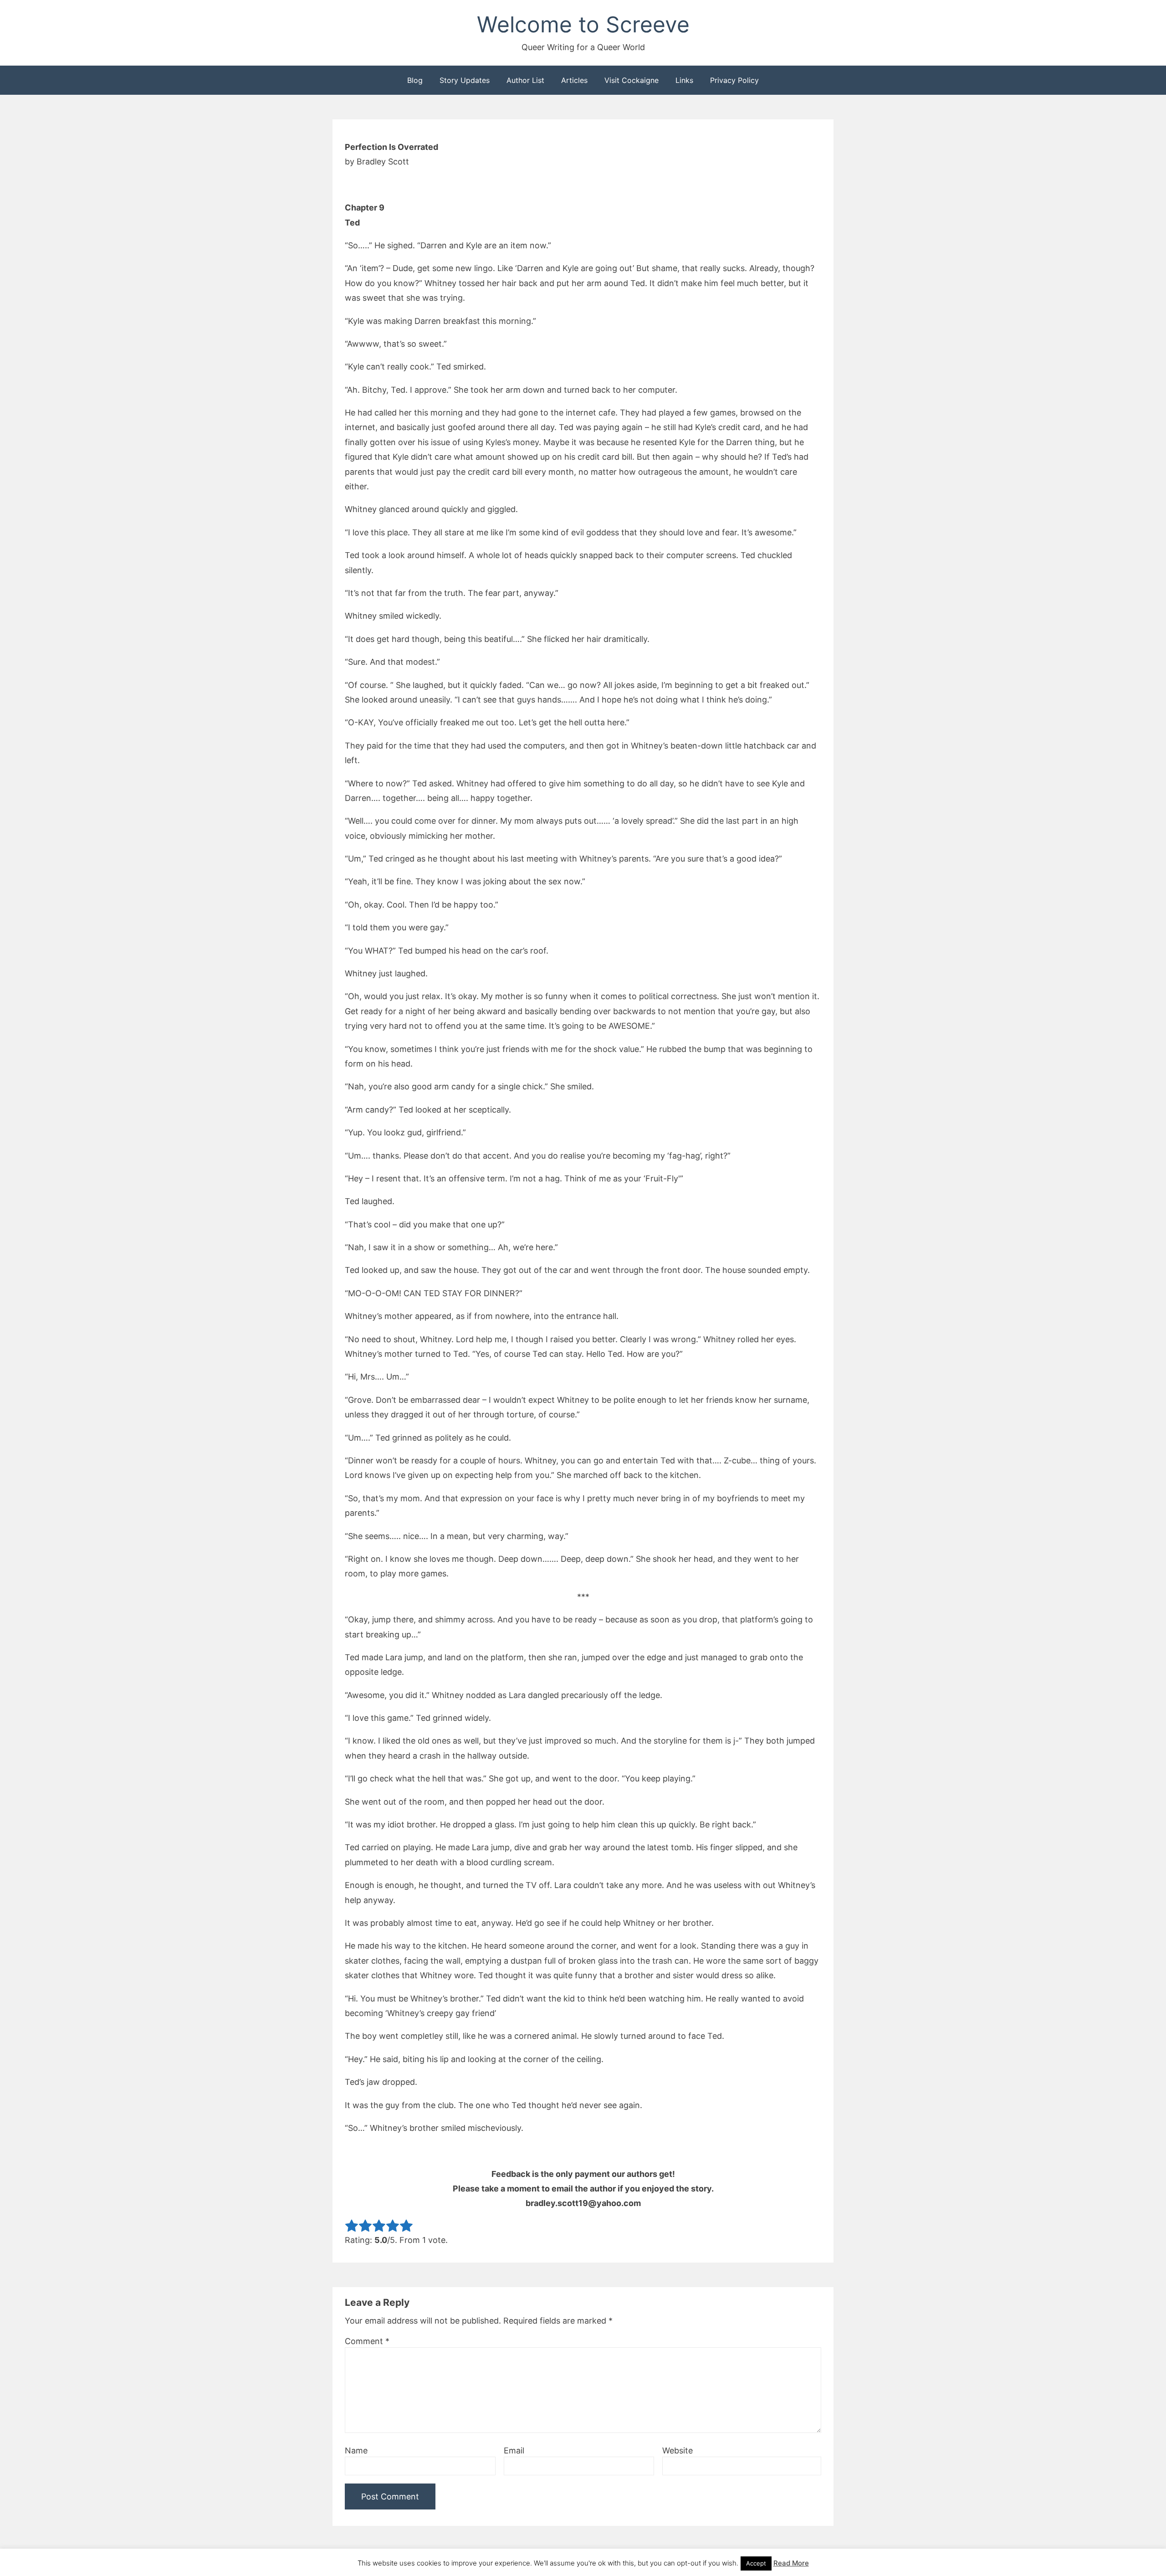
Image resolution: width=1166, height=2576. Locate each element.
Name (356, 2450)
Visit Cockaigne (632, 80)
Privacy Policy (734, 80)
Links (684, 80)
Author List (525, 80)
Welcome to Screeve (583, 24)
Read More (791, 2563)
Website (678, 2450)
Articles (574, 80)
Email (514, 2450)
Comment (367, 2341)
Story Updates (465, 80)
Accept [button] (756, 2563)
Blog (415, 80)
